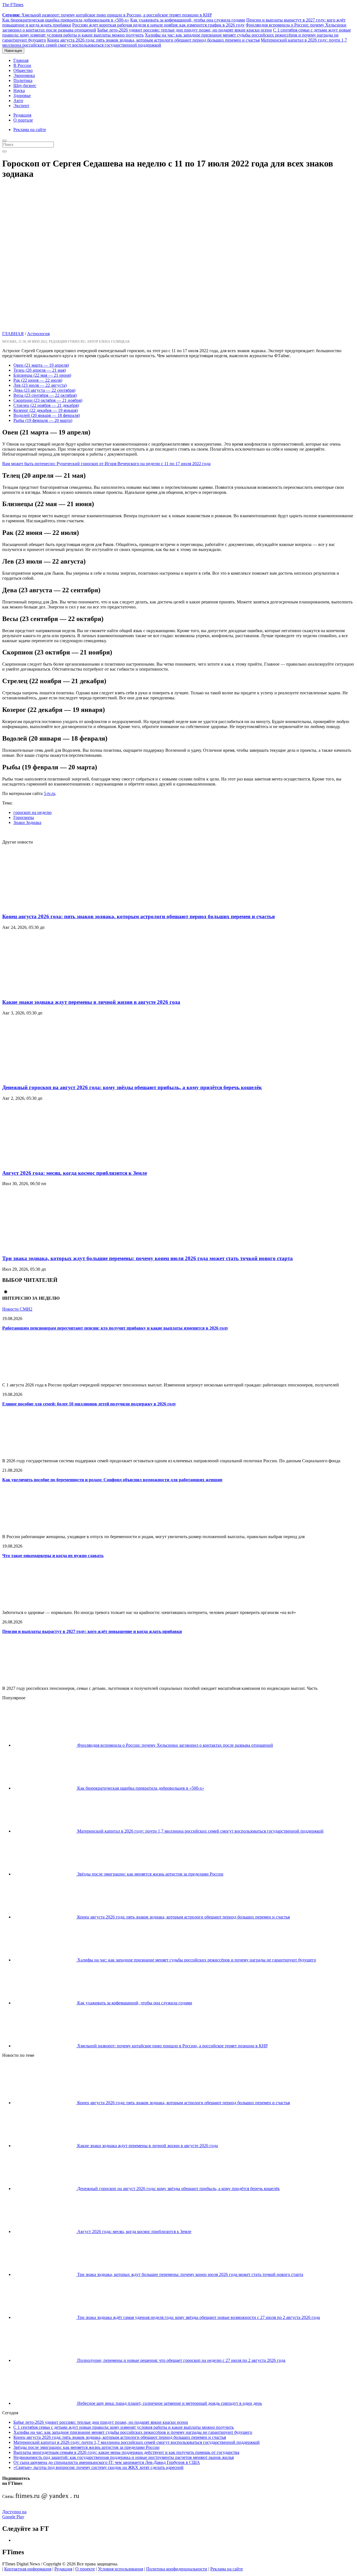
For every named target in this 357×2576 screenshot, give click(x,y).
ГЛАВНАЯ (13, 334)
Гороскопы (24, 817)
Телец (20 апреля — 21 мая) (40, 370)
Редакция (22, 115)
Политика (23, 80)
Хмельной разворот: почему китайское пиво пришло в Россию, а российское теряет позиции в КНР (107, 15)
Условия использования (120, 2569)
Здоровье (22, 96)
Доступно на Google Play (14, 2514)
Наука (19, 90)
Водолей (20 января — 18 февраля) (47, 415)
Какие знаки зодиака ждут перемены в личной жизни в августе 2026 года (91, 1002)
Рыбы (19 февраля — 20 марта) (43, 420)
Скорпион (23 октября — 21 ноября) (48, 400)
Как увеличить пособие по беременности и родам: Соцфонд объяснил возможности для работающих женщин (112, 1480)
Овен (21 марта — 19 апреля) (41, 365)
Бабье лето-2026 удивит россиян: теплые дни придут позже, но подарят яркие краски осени (185, 30)
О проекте (85, 2569)
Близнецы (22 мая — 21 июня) (42, 375)
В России (22, 65)
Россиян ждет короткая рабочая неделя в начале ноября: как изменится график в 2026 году (158, 25)
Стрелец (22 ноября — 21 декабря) (46, 405)
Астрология (38, 334)
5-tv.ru (50, 793)
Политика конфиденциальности (177, 2569)
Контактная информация (28, 2569)
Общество (23, 70)
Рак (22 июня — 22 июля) (38, 380)
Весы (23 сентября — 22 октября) (45, 395)
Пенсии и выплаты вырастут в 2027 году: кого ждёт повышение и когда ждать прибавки (92, 1631)
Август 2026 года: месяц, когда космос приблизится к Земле (75, 1173)
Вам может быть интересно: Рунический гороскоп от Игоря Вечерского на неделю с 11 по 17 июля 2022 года (106, 464)
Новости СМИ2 (17, 1309)
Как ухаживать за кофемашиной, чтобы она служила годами (188, 20)
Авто (18, 101)
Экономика (24, 75)
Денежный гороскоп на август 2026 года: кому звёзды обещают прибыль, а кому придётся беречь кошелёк (132, 1087)
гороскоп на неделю (32, 812)
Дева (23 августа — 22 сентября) (44, 390)
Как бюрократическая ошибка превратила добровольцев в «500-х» (66, 20)
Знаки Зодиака (27, 822)
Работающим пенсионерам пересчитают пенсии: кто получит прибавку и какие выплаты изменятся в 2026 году (115, 1328)
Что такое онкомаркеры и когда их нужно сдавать (53, 1556)
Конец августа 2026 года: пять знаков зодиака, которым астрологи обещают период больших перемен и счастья (153, 40)
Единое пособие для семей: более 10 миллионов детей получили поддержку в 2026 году (89, 1404)
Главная (21, 60)
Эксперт (21, 106)
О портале (23, 120)
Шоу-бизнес (25, 85)
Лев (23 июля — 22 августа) (40, 385)
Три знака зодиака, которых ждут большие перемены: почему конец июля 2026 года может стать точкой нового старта (148, 1258)
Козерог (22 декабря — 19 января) (46, 410)
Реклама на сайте (30, 130)
